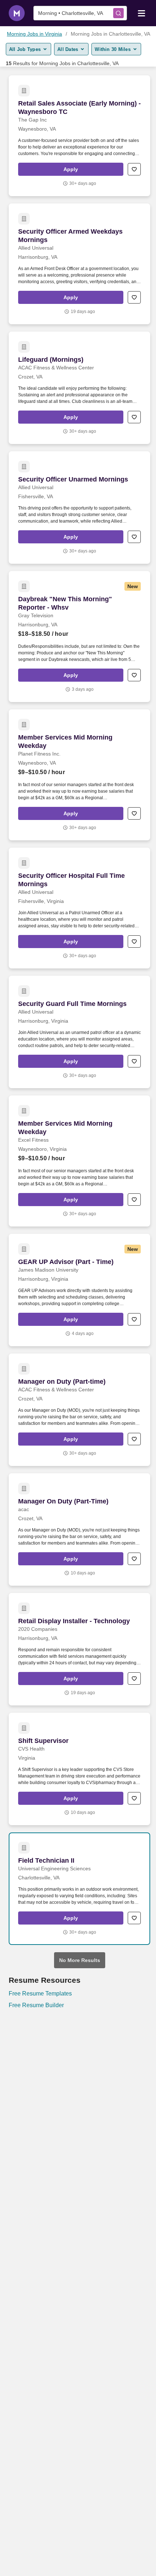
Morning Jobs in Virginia (34, 34)
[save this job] (134, 169)
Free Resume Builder (36, 2005)
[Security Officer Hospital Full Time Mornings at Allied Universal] (79, 908)
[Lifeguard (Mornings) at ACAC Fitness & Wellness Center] (79, 388)
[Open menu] (141, 13)
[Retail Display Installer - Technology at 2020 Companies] (79, 1649)
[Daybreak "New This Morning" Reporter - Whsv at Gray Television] (79, 637)
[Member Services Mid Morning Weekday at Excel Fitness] (79, 1161)
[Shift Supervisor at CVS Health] (79, 1769)
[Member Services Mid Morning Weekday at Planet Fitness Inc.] (79, 775)
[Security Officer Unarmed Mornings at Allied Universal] (79, 508)
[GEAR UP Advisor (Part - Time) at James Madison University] (79, 1290)
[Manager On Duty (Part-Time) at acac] (79, 1529)
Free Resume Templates (40, 1994)
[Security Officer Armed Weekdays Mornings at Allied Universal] (79, 264)
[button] (71, 169)
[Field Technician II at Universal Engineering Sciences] (79, 1889)
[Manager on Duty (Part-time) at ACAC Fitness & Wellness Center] (79, 1410)
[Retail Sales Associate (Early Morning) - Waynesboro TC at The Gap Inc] (79, 136)
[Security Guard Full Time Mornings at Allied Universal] (79, 1032)
